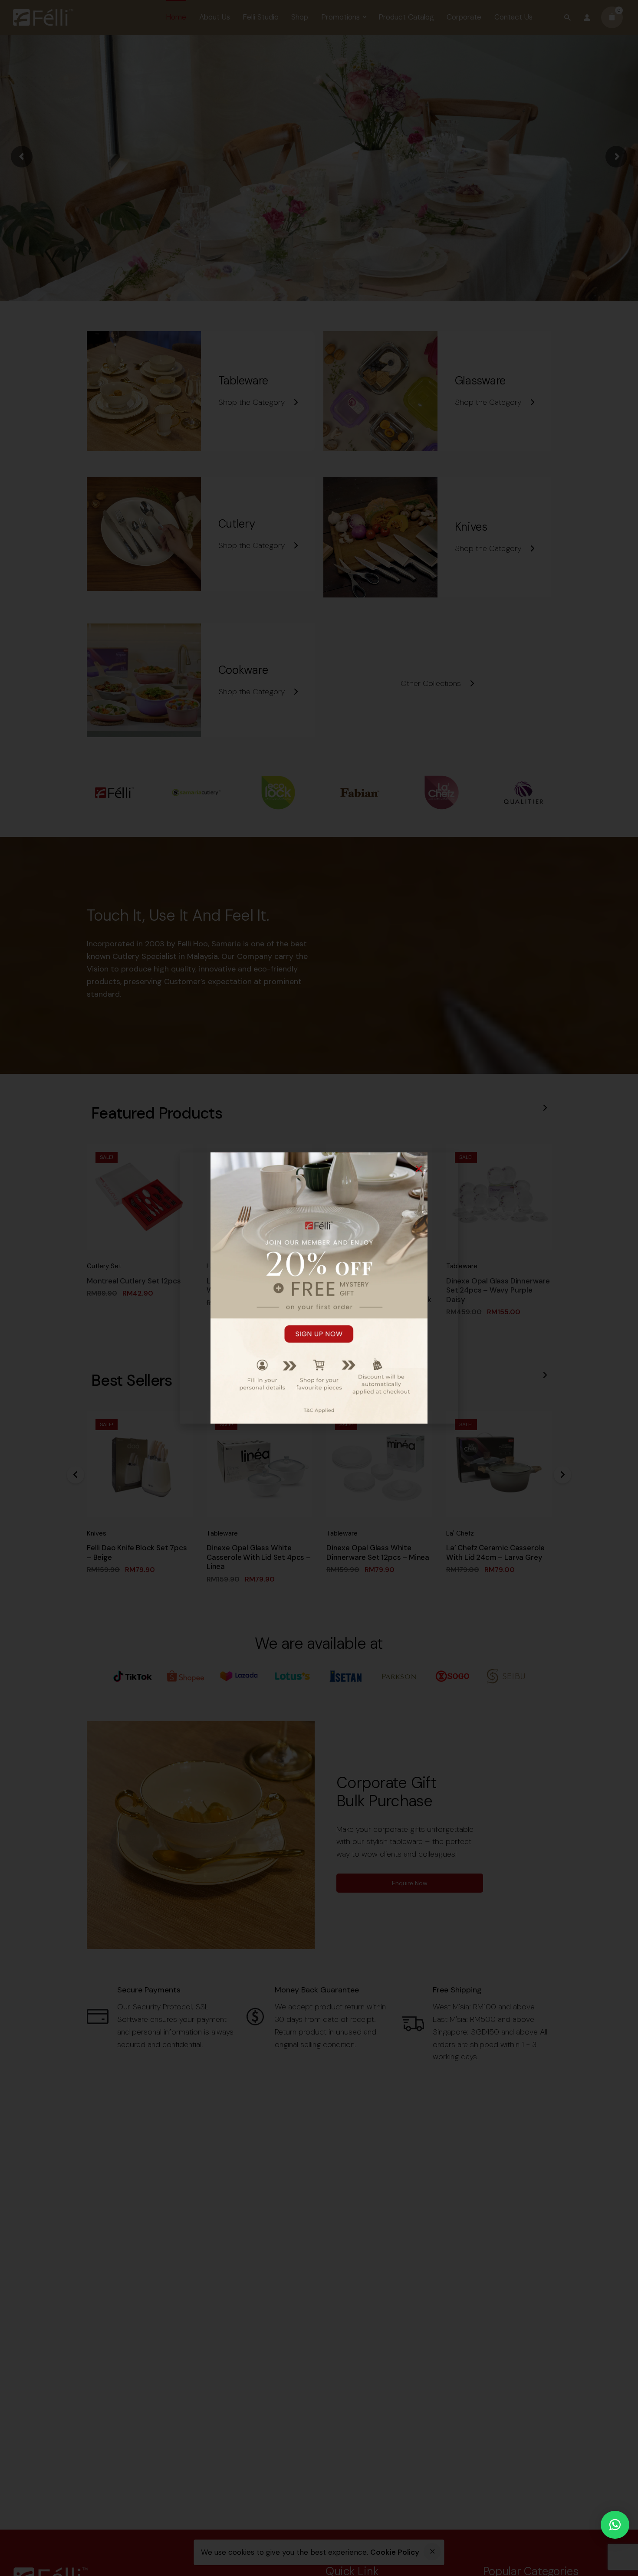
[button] (615, 2525)
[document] (319, 1288)
